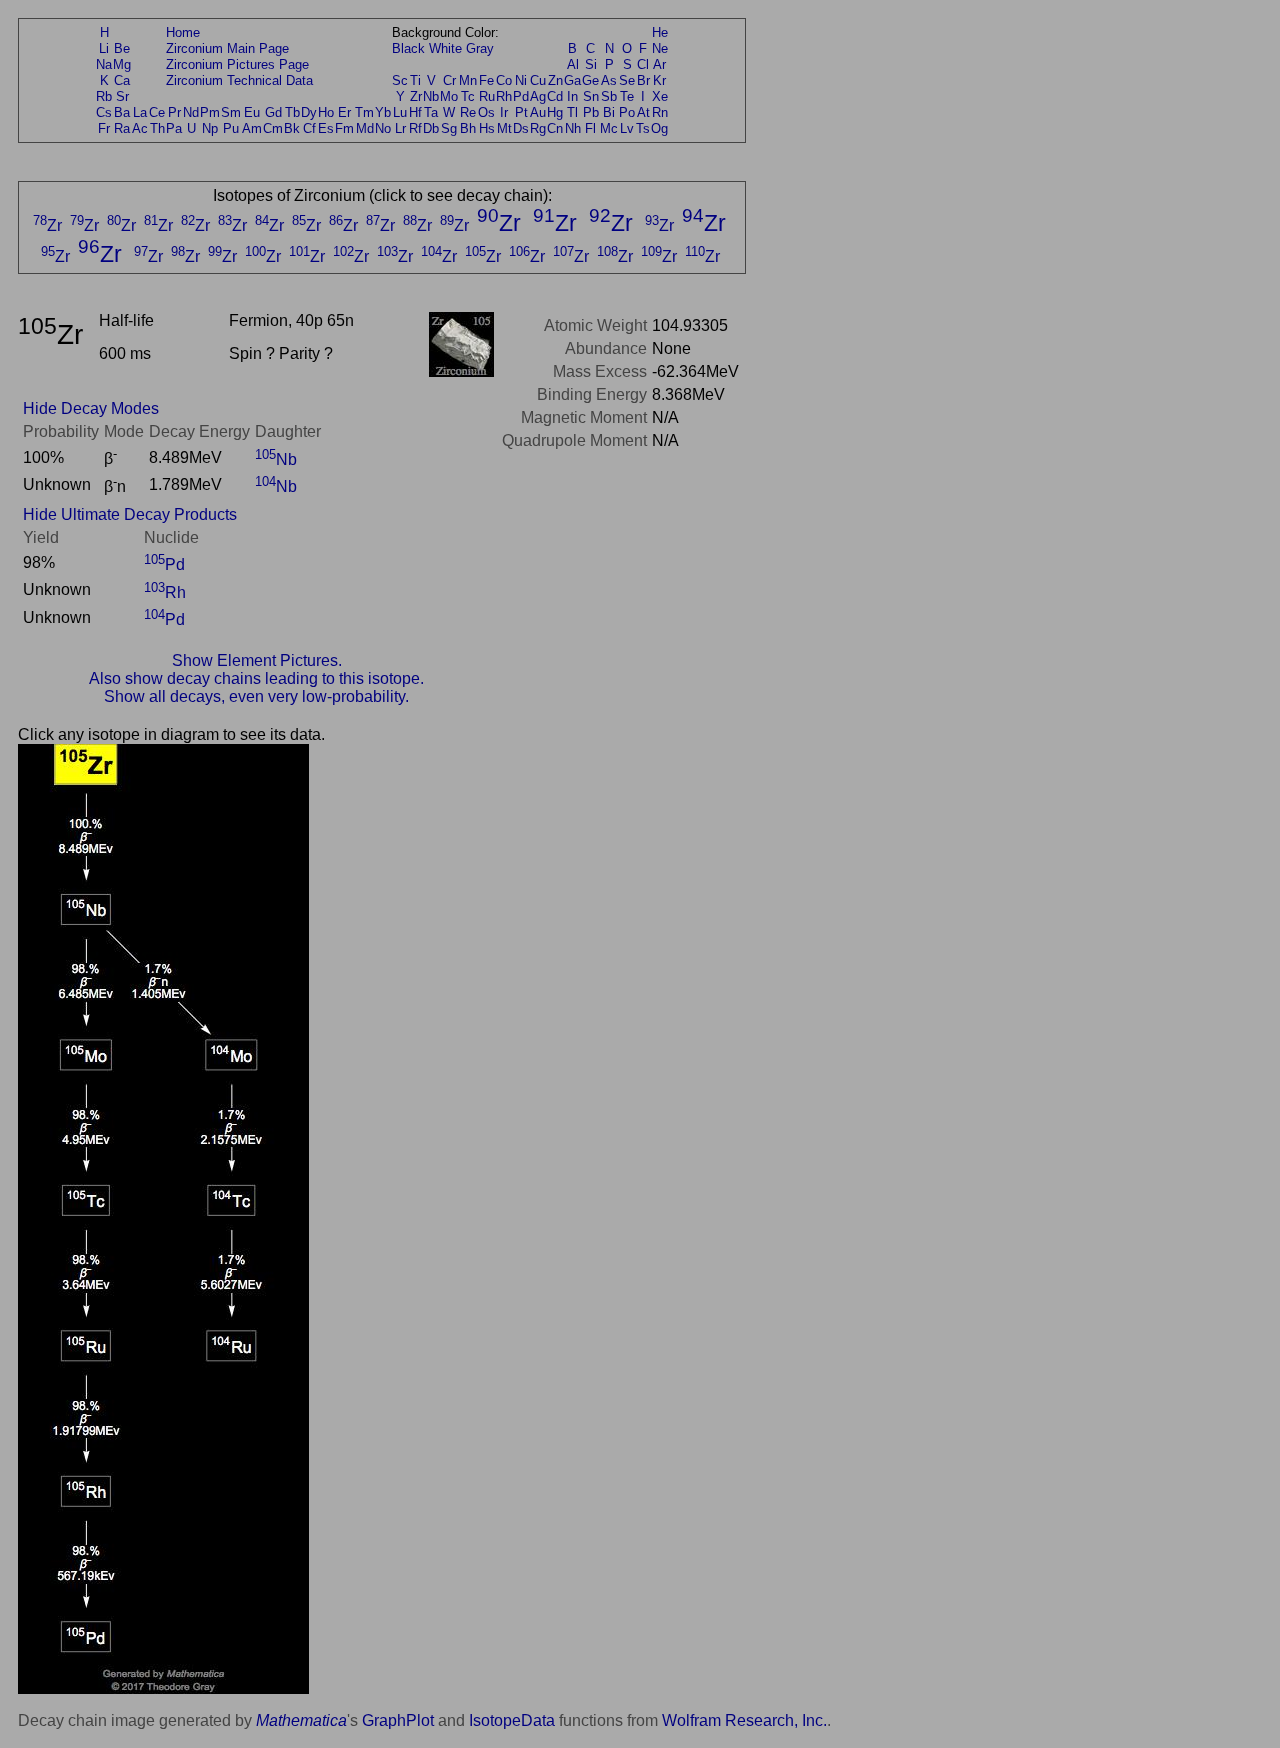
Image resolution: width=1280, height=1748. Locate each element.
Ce (157, 112)
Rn (660, 112)
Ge (590, 80)
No (383, 128)
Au (538, 112)
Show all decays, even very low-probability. (256, 696)
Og (659, 128)
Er (344, 112)
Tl (572, 112)
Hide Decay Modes (91, 408)
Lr (400, 128)
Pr (174, 112)
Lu (400, 112)
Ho (326, 112)
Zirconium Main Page (227, 48)
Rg (538, 128)
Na (104, 64)
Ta (431, 112)
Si (591, 64)
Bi (609, 112)
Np (210, 128)
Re (468, 112)
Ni (521, 80)
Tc (468, 96)
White (445, 48)
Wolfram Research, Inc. (744, 1720)
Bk (292, 128)
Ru (487, 96)
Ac (140, 128)
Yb (383, 112)
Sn (591, 96)
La (140, 112)
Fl (590, 128)
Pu (231, 128)
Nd (191, 112)
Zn (555, 80)
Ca (122, 80)
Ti (415, 80)
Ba (122, 112)
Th (157, 128)
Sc (400, 80)
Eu (252, 112)
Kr (659, 80)
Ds (521, 128)
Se (627, 80)
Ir (504, 112)
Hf (415, 112)
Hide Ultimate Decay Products (130, 514)
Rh (504, 96)
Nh (573, 128)
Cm (273, 128)
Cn (555, 128)
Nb (431, 96)
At (643, 112)
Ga (572, 80)
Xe (660, 96)
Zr (416, 96)
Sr (122, 96)
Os (486, 112)
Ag (538, 96)
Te (627, 96)
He (660, 32)
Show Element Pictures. (257, 660)
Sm (231, 112)
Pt (521, 112)
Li (104, 48)
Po (627, 112)
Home (183, 32)
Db (431, 128)
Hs (487, 128)
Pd (521, 96)
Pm (210, 112)
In (572, 96)
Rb (104, 96)
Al (573, 64)
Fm (344, 128)
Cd (555, 96)
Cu (538, 80)
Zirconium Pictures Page (237, 64)
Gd (273, 112)
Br (643, 80)
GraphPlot (398, 1720)
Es (326, 128)
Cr (449, 80)
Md (365, 128)
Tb (292, 112)
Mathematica (301, 1720)
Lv (627, 128)
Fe (486, 80)
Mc (609, 128)
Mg (122, 64)
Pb (591, 112)
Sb (609, 96)
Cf (309, 128)
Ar (659, 64)
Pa (174, 128)
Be (122, 48)
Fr (104, 128)
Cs (104, 112)
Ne (660, 48)
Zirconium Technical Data (239, 80)
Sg (449, 128)
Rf (415, 128)
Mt (504, 128)
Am (252, 128)
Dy (309, 112)
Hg (555, 112)
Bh (468, 128)
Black (408, 48)
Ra (122, 128)
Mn (468, 80)
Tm (364, 112)
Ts (643, 128)
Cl (643, 64)
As (609, 80)
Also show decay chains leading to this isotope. (256, 678)
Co (504, 80)
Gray (480, 48)
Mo (449, 96)
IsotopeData (512, 1720)
